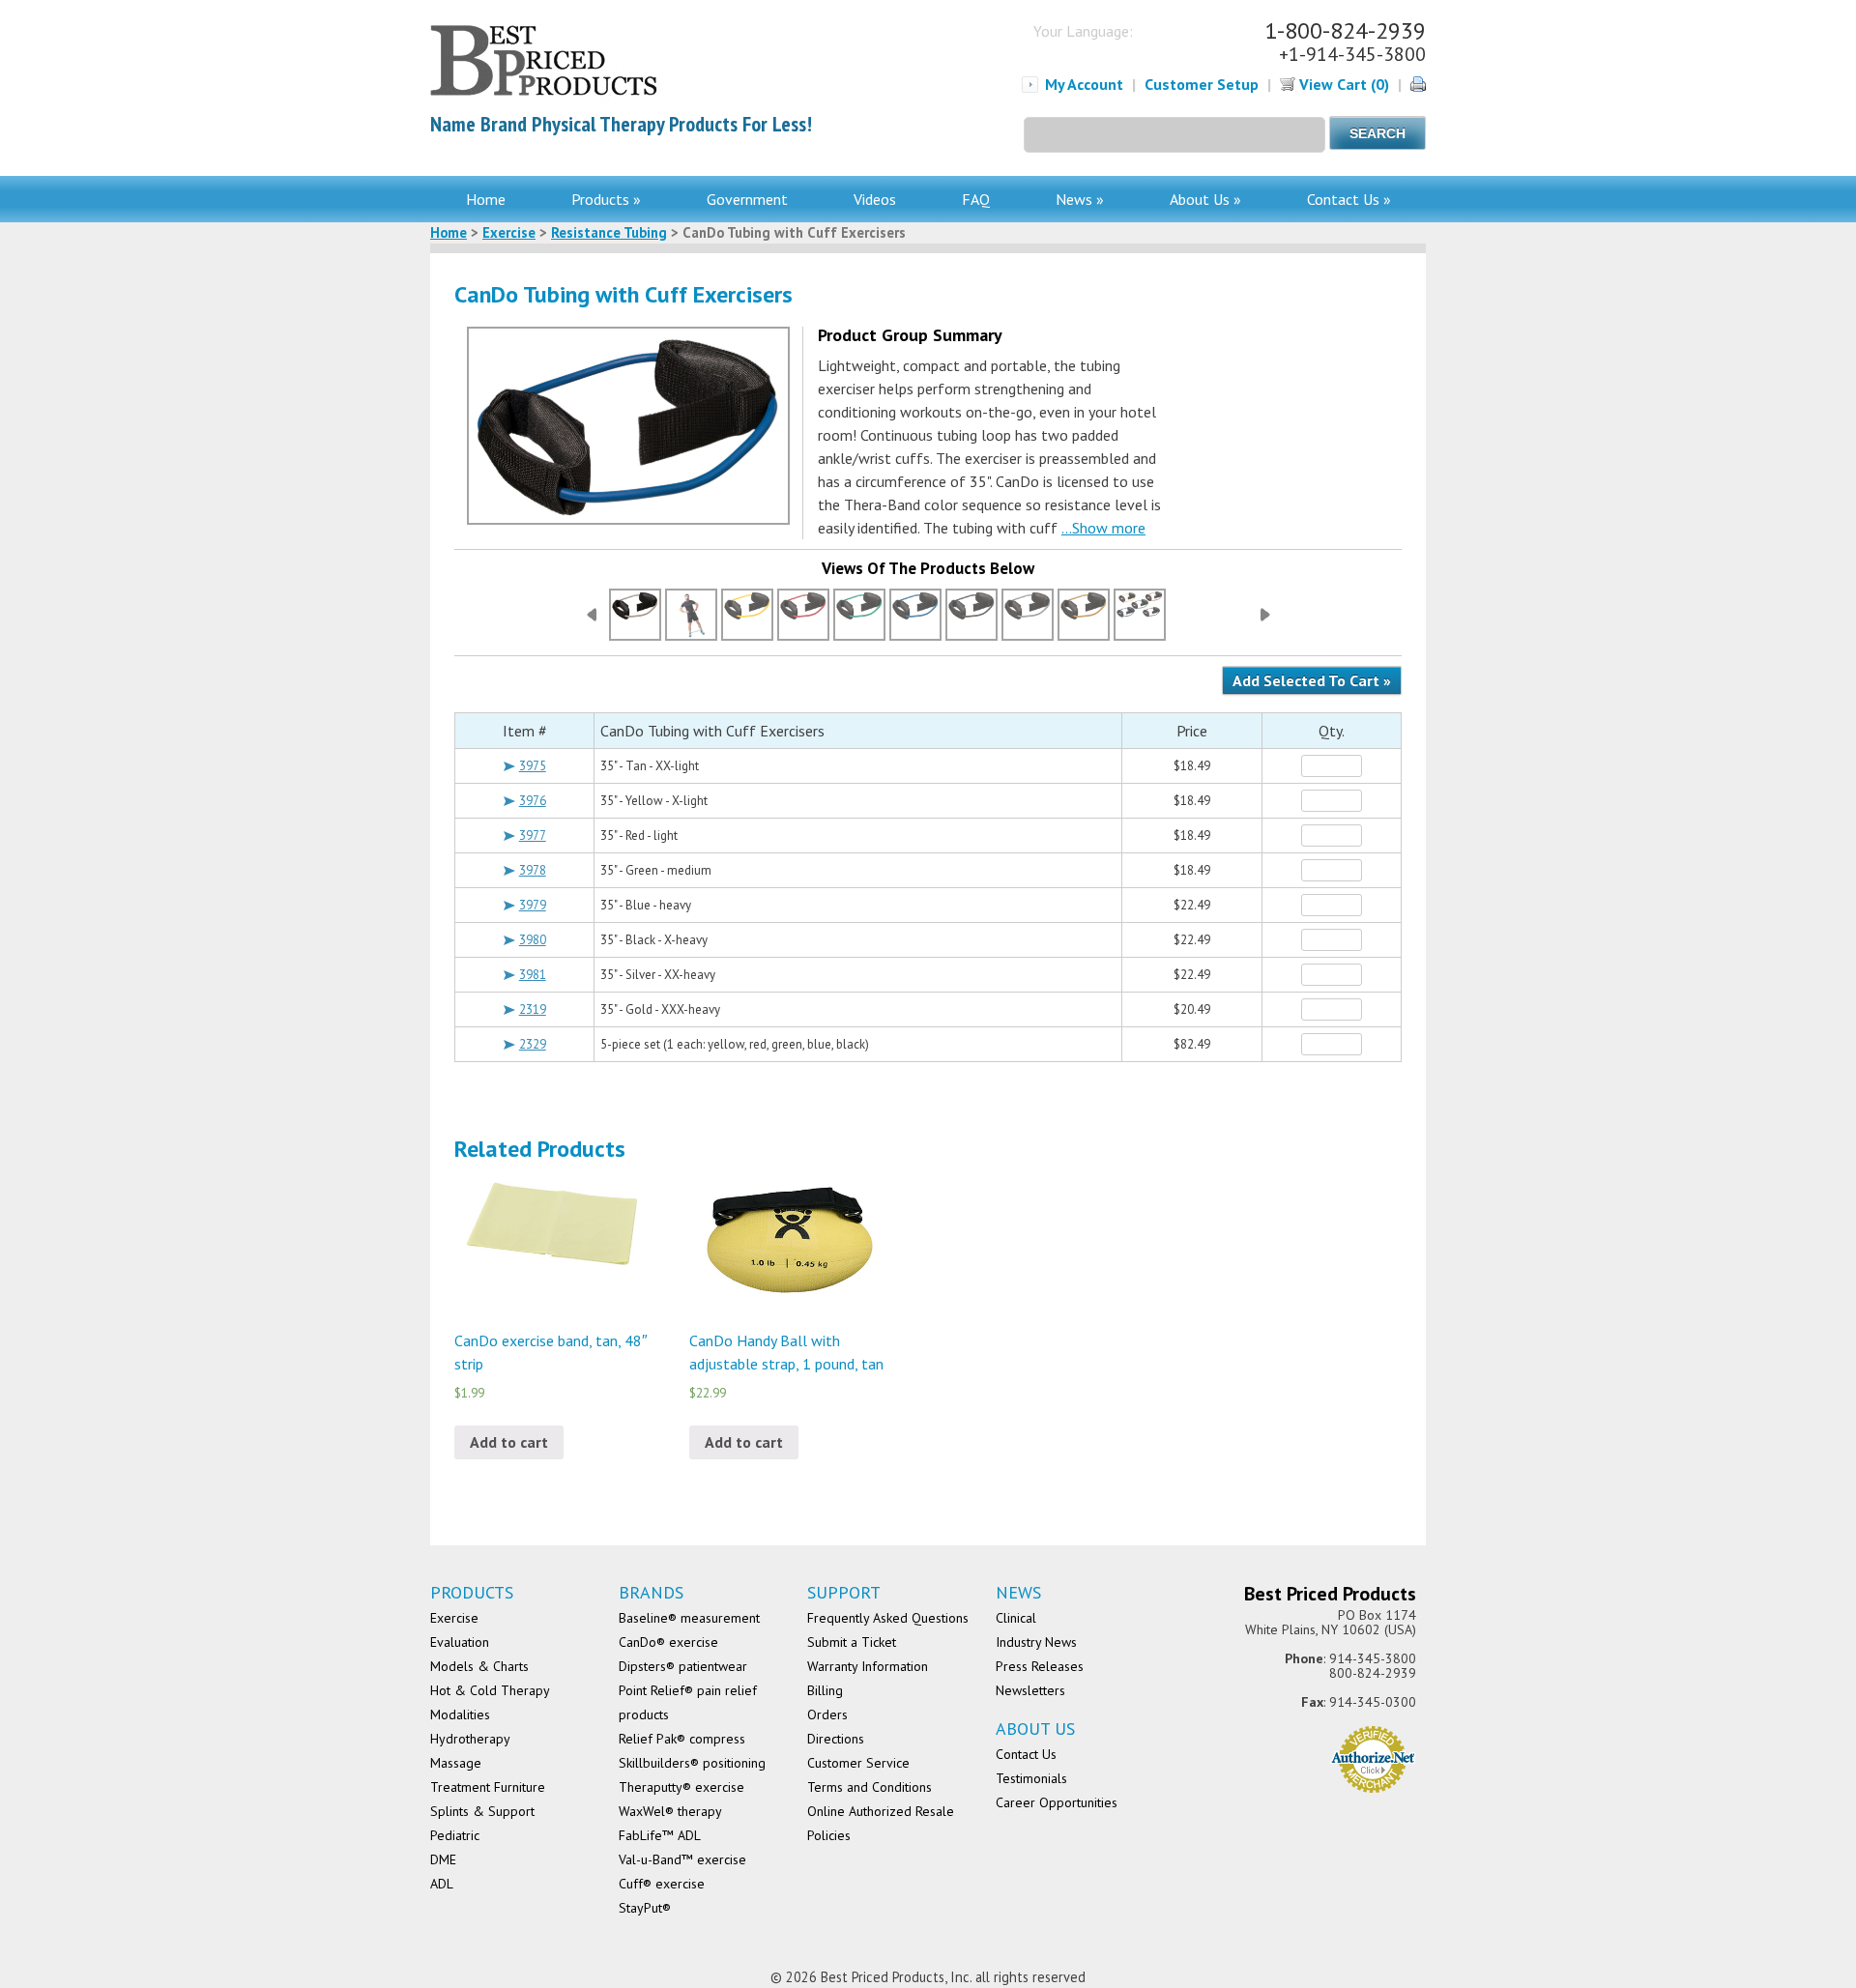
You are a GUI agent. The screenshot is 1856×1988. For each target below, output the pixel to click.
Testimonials (1031, 1778)
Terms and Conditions (870, 1787)
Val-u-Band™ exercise (682, 1859)
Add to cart (509, 1442)
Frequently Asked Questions (888, 1618)
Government (747, 199)
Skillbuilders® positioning (692, 1763)
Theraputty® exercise (681, 1787)
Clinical (1016, 1618)
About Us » (1205, 199)
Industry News (1036, 1642)
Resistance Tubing (609, 232)
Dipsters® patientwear (683, 1666)
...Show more (1103, 528)
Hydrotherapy (470, 1739)
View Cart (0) (1342, 84)
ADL (442, 1884)
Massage (456, 1763)
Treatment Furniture (488, 1787)
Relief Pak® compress (682, 1739)
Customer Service (858, 1763)
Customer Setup (1202, 84)
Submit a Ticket (852, 1642)
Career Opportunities (1057, 1802)
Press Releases (1040, 1666)
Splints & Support (482, 1811)
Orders (827, 1714)
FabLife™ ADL (660, 1835)
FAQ (976, 199)
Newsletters (1030, 1690)
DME (443, 1859)
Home (486, 199)
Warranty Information (868, 1666)
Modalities (460, 1714)
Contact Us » (1349, 199)
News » (1080, 199)
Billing (825, 1690)
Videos (875, 199)
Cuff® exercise (662, 1884)
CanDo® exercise (668, 1642)
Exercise (509, 232)
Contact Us (1026, 1754)
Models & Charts (479, 1666)
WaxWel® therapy (670, 1811)
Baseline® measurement (689, 1618)
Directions (836, 1739)
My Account (1084, 84)
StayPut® (645, 1908)
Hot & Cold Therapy (490, 1690)
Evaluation (460, 1642)
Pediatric (455, 1835)
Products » (606, 199)
